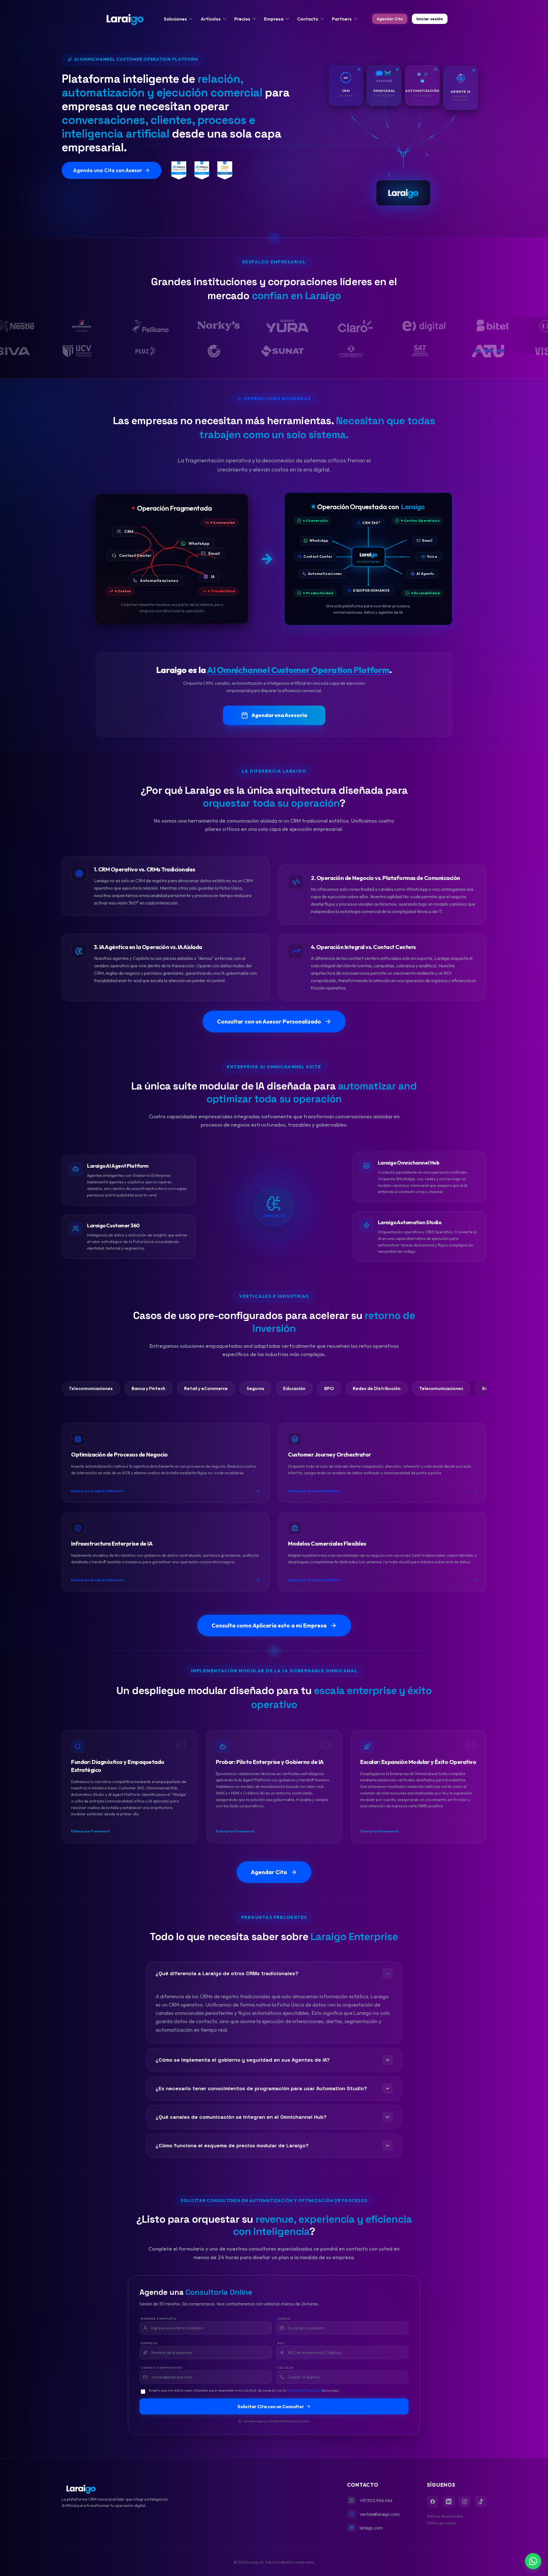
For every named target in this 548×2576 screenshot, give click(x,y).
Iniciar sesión (430, 19)
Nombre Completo (159, 2319)
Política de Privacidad (304, 2390)
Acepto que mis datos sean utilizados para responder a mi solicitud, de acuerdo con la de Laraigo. (244, 2390)
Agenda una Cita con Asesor (108, 170)
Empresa (274, 19)
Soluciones (175, 19)
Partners (342, 19)
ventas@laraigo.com (380, 2514)
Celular (286, 2368)
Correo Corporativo (162, 2368)
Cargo (284, 2319)
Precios (242, 19)
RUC (281, 2343)
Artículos (211, 19)
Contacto (308, 19)
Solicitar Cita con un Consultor (271, 2406)
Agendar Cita (390, 19)
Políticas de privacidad (445, 2516)
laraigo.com (371, 2528)
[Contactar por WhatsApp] (533, 2561)
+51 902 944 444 (376, 2500)
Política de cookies (442, 2523)
